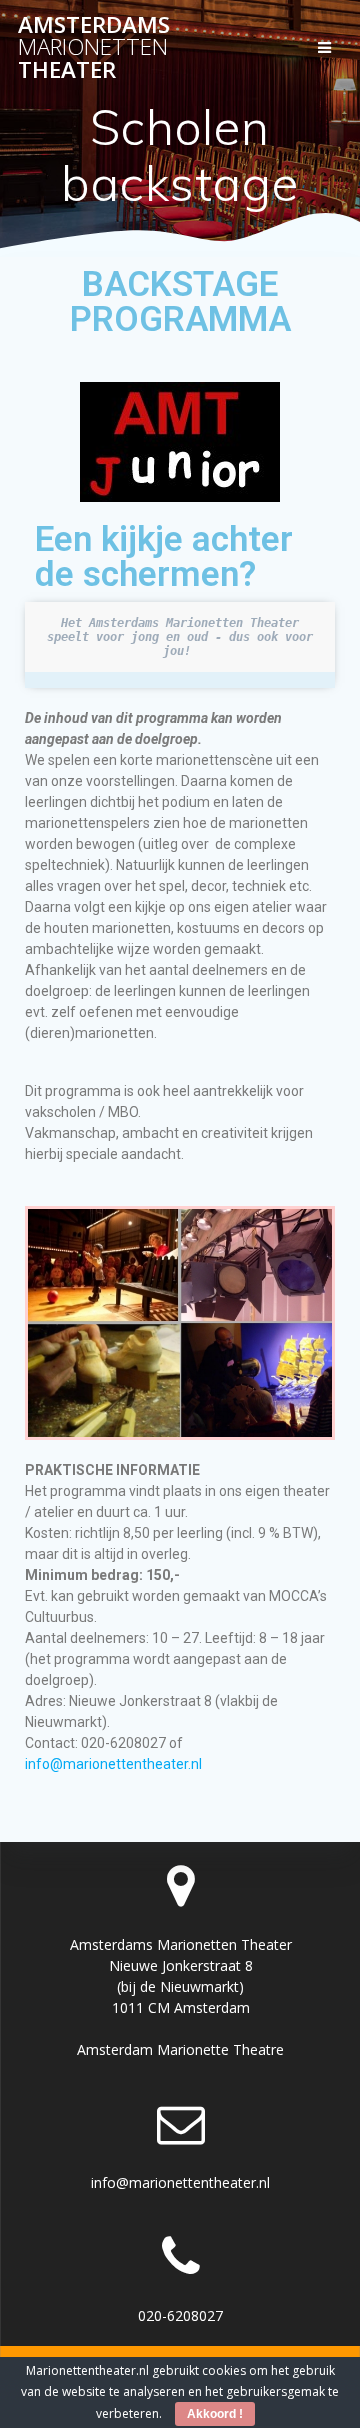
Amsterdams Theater (94, 47)
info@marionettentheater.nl (113, 1764)
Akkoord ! (215, 2414)
